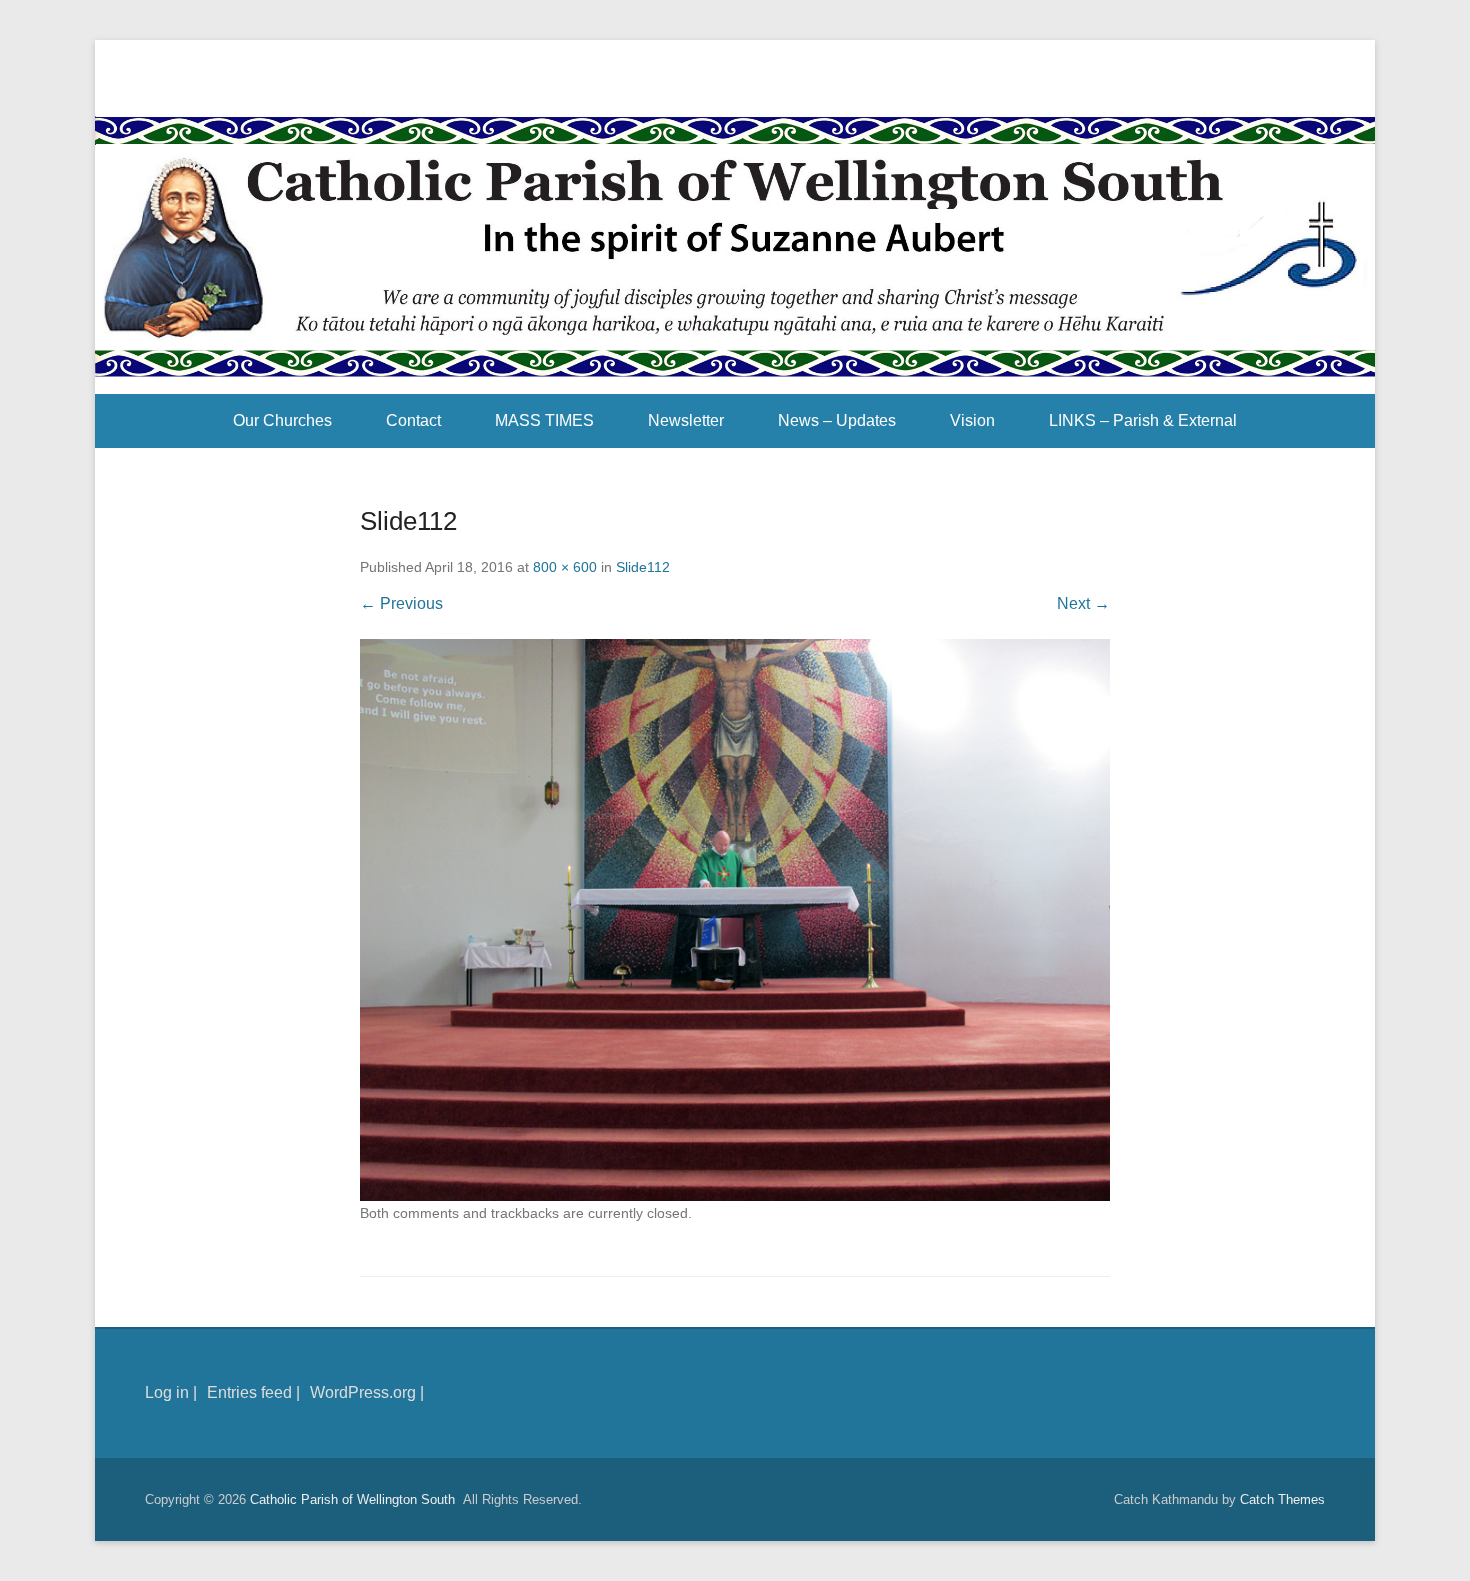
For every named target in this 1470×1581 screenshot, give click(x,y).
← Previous (401, 603)
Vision (972, 420)
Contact (413, 420)
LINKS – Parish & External (1143, 420)
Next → (1083, 603)
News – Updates (837, 420)
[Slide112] (735, 920)
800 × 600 (565, 567)
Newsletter (686, 420)
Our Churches (282, 420)
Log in (167, 1392)
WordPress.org (363, 1392)
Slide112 (643, 567)
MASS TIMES (544, 420)
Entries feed (249, 1392)
